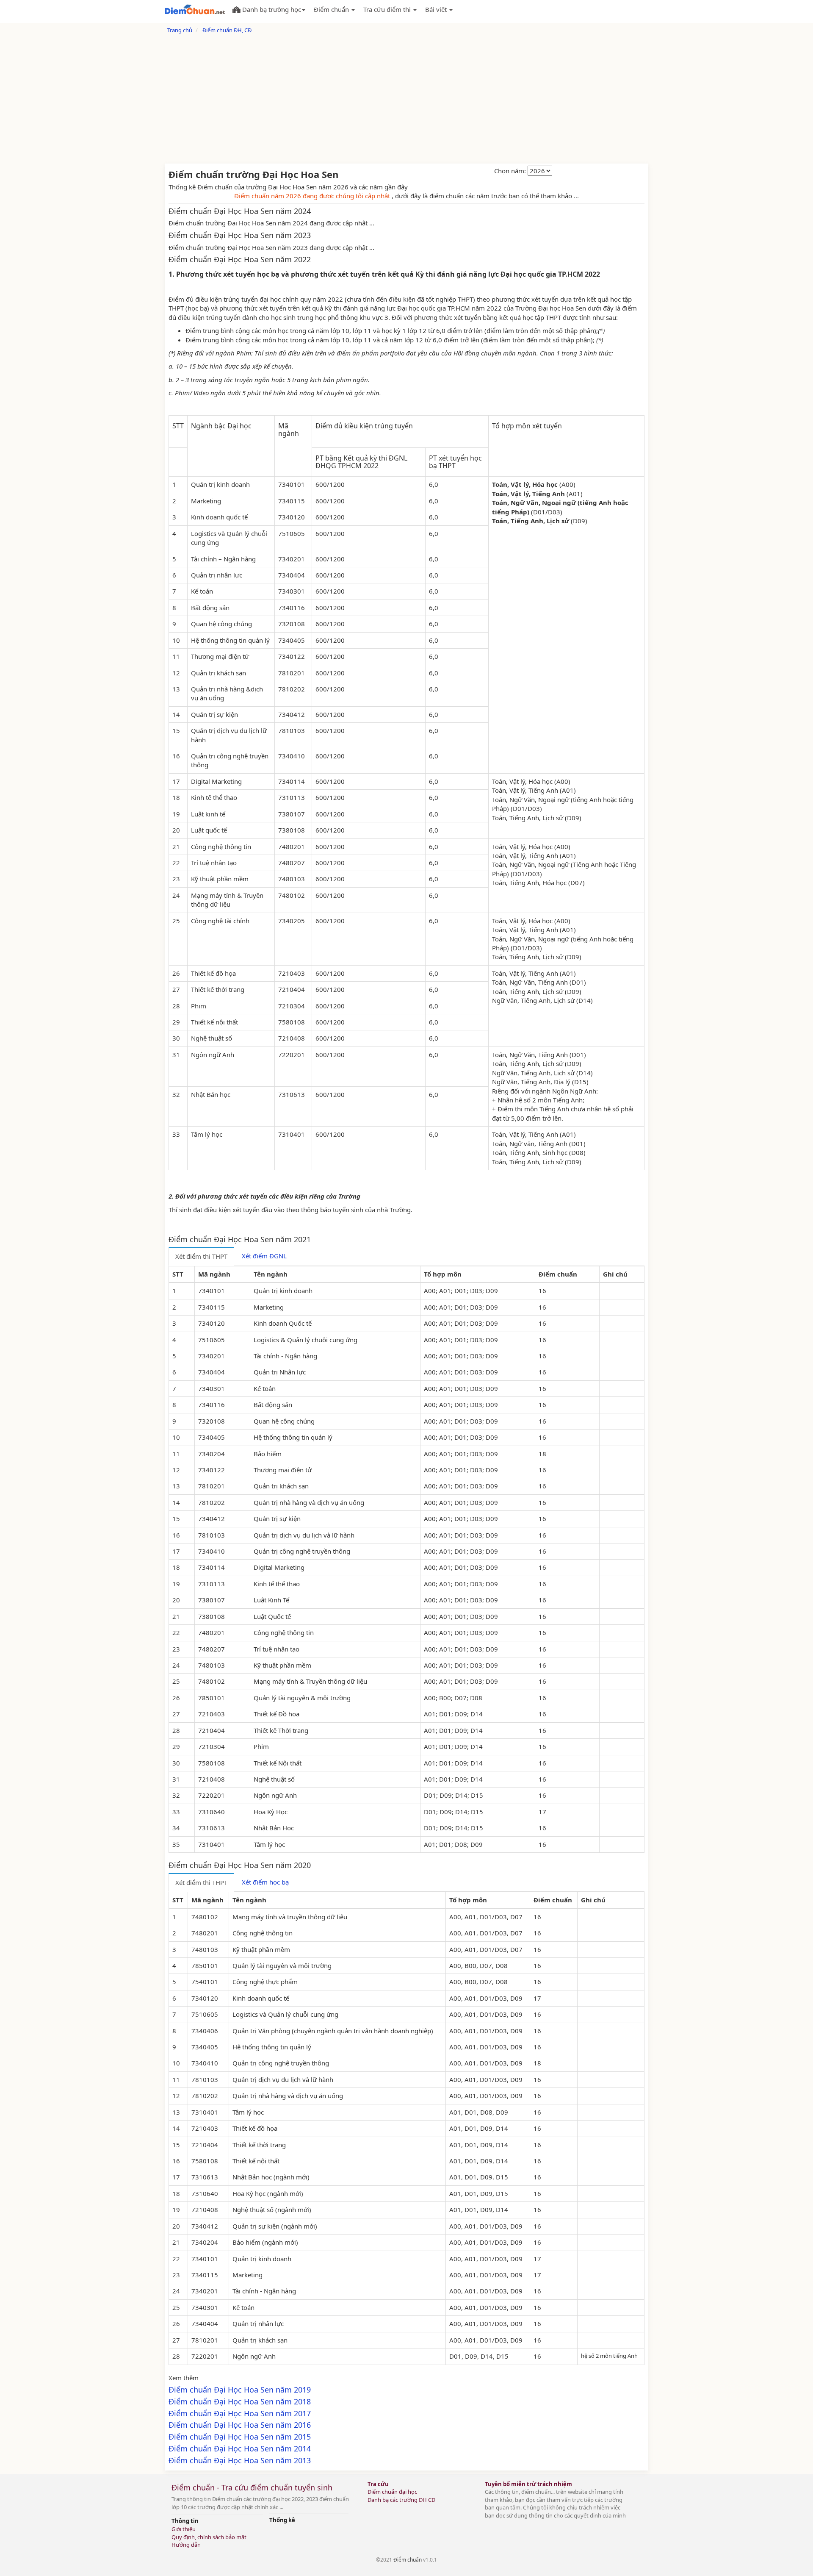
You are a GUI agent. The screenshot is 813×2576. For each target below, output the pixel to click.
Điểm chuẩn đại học (392, 2492)
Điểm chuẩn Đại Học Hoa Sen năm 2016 (240, 2425)
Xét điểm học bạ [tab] (265, 1882)
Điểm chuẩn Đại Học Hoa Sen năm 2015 (240, 2437)
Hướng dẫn (186, 2545)
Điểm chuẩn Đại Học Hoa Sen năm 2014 (240, 2448)
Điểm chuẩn (408, 2560)
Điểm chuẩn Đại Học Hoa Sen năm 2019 (240, 2390)
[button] (269, 8)
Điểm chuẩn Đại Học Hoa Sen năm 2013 (240, 2460)
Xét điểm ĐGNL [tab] (264, 1256)
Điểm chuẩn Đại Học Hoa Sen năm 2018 (240, 2401)
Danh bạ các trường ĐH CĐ (401, 2500)
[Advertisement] (406, 100)
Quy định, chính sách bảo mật (209, 2537)
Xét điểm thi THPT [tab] (201, 1256)
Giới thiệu (184, 2529)
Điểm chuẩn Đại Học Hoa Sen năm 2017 (240, 2413)
